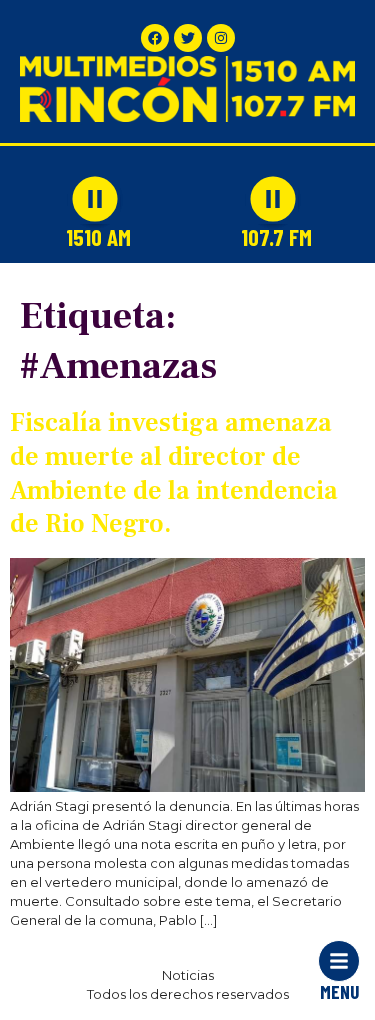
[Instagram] (221, 38)
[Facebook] (155, 38)
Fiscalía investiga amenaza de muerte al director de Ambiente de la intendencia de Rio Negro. (174, 473)
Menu (339, 991)
